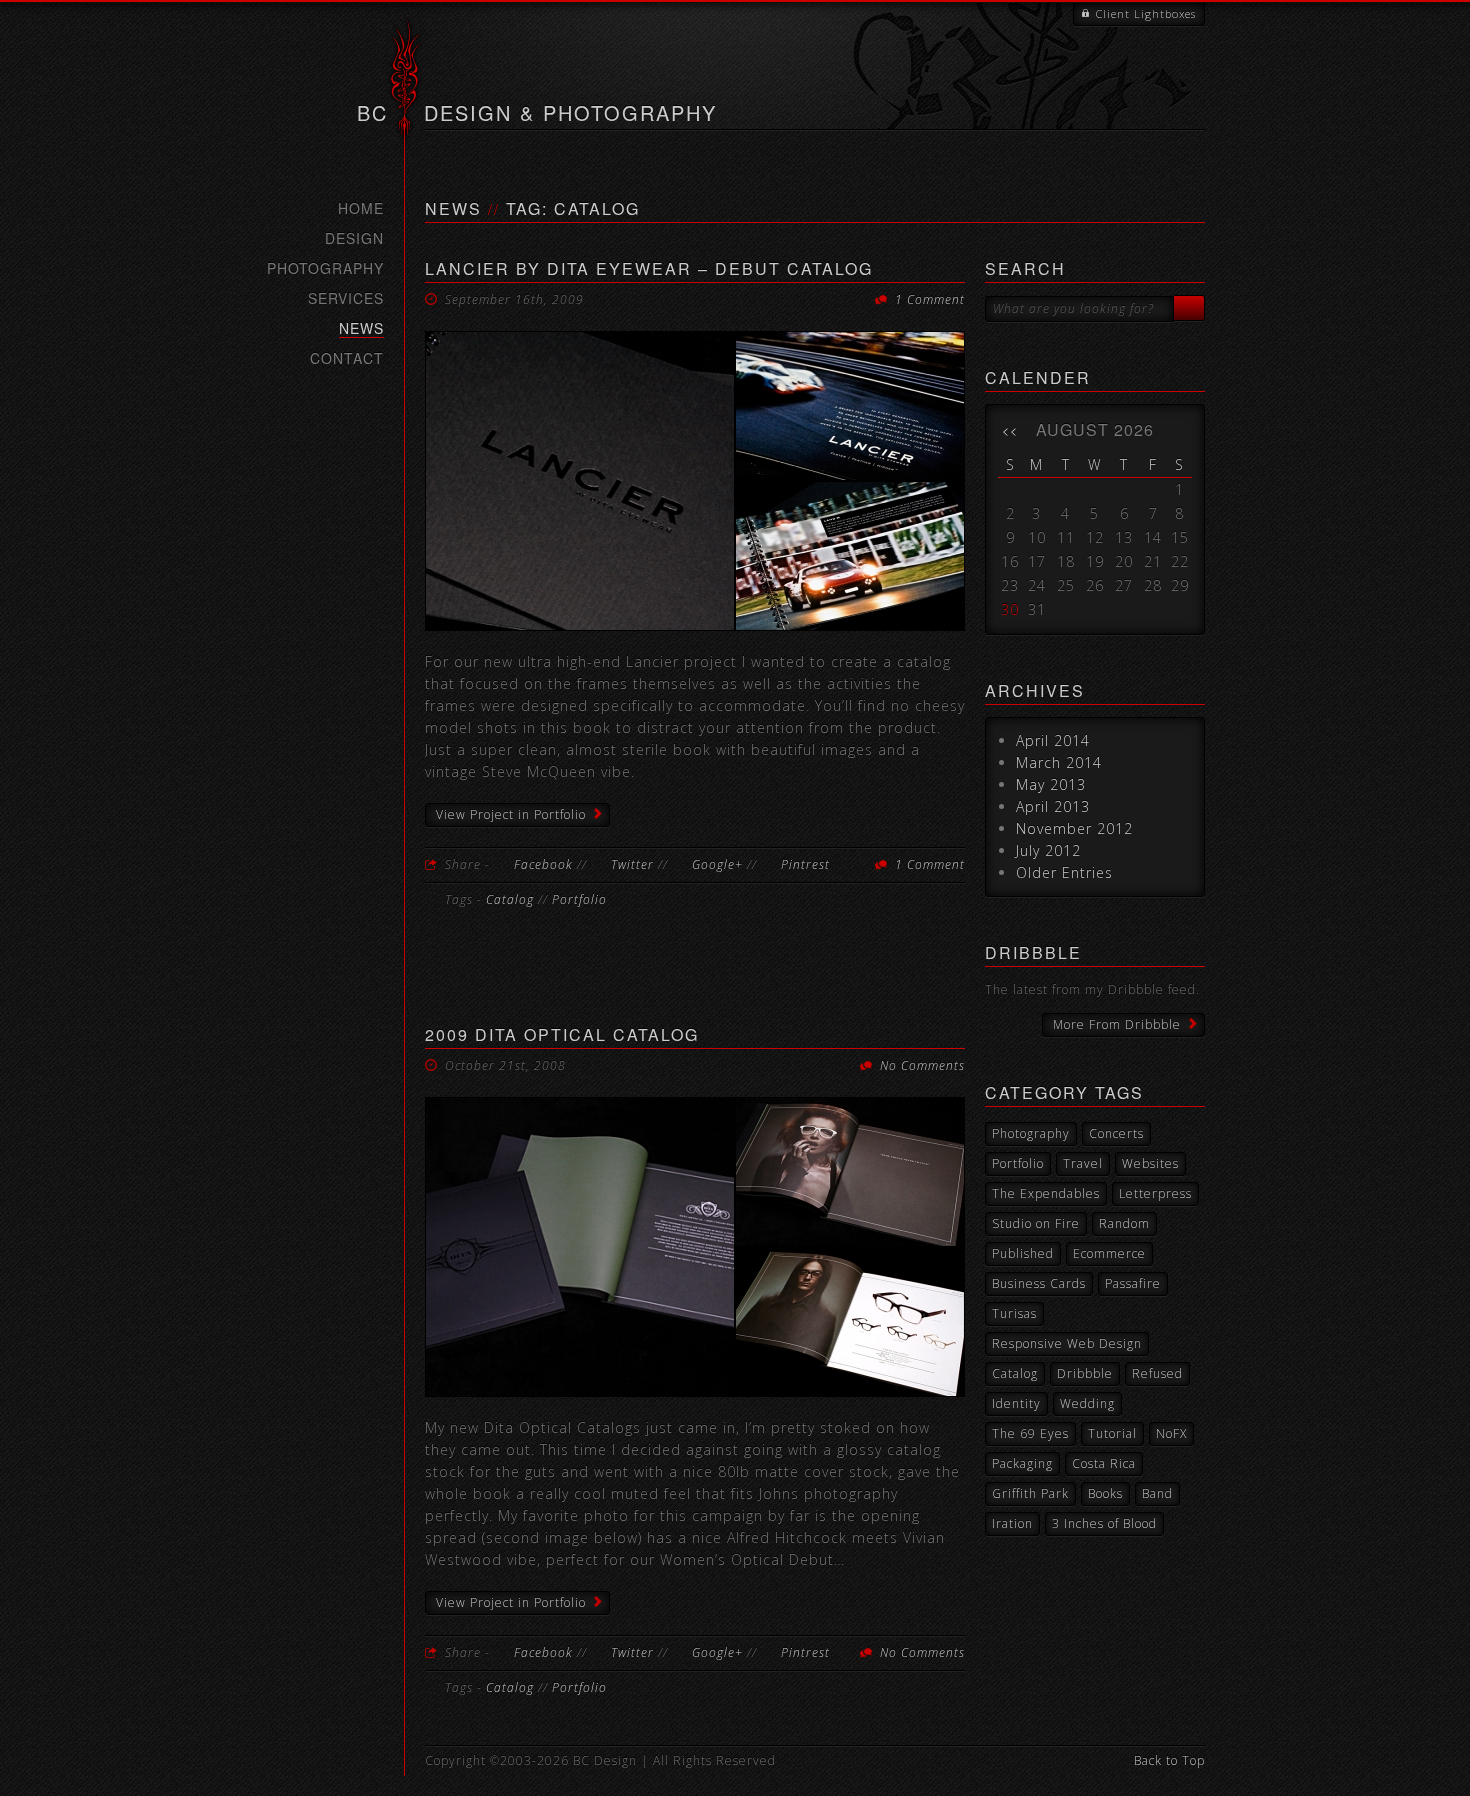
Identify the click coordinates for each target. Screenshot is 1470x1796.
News (361, 328)
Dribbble (1085, 1373)
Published (1023, 1253)
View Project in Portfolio (511, 814)
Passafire (1133, 1283)
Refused (1157, 1373)
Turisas (1014, 1313)
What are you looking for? (1073, 308)
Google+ (717, 864)
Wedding (1087, 1403)
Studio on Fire (1036, 1223)
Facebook (543, 864)
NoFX (1171, 1433)
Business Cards (1039, 1283)
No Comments (922, 1065)
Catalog (510, 899)
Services (346, 298)
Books (1105, 1493)
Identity (1016, 1403)
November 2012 (1074, 828)
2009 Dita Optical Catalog (562, 1034)
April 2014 (1053, 740)
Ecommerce (1109, 1253)
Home (361, 208)
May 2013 (1051, 784)
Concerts (1116, 1133)
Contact (347, 358)
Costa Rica (1104, 1463)
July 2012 (1048, 850)
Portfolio (579, 899)
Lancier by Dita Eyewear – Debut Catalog (649, 268)
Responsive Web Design (1067, 1343)
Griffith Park (1030, 1493)
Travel (1083, 1163)
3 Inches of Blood (1104, 1523)
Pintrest (805, 864)
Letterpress (1155, 1193)
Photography (325, 268)
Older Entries (1064, 872)
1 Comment (930, 299)
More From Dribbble (1117, 1024)
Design (354, 238)
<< (1010, 429)
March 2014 (1059, 762)
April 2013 (1053, 806)
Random (1124, 1223)
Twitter (632, 864)
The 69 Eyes (1030, 1433)
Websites (1150, 1163)
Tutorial (1112, 1433)
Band (1157, 1493)
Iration (1012, 1523)
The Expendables (1046, 1193)
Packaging (1022, 1463)
